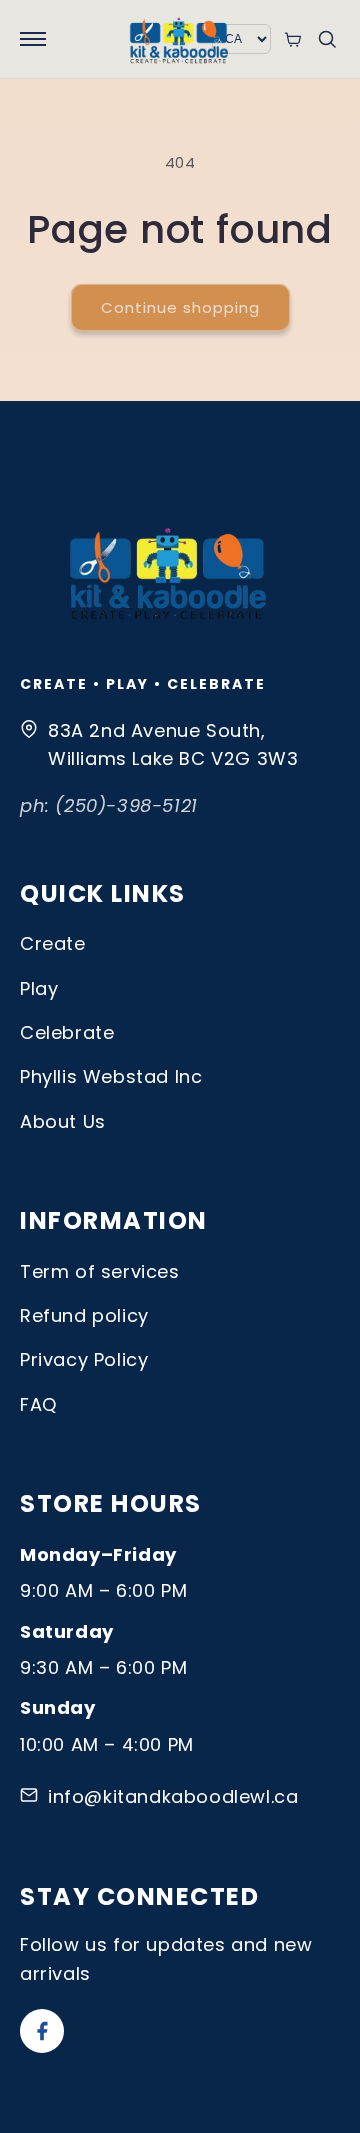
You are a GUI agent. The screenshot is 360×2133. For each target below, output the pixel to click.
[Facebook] (42, 2031)
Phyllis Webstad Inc (111, 1076)
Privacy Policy (84, 1359)
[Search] (327, 39)
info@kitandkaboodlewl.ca (173, 1796)
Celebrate (67, 1032)
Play (39, 988)
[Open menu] (33, 39)
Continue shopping (180, 307)
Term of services (100, 1271)
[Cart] (292, 39)
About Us (63, 1121)
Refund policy (84, 1315)
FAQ (38, 1404)
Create (53, 943)
